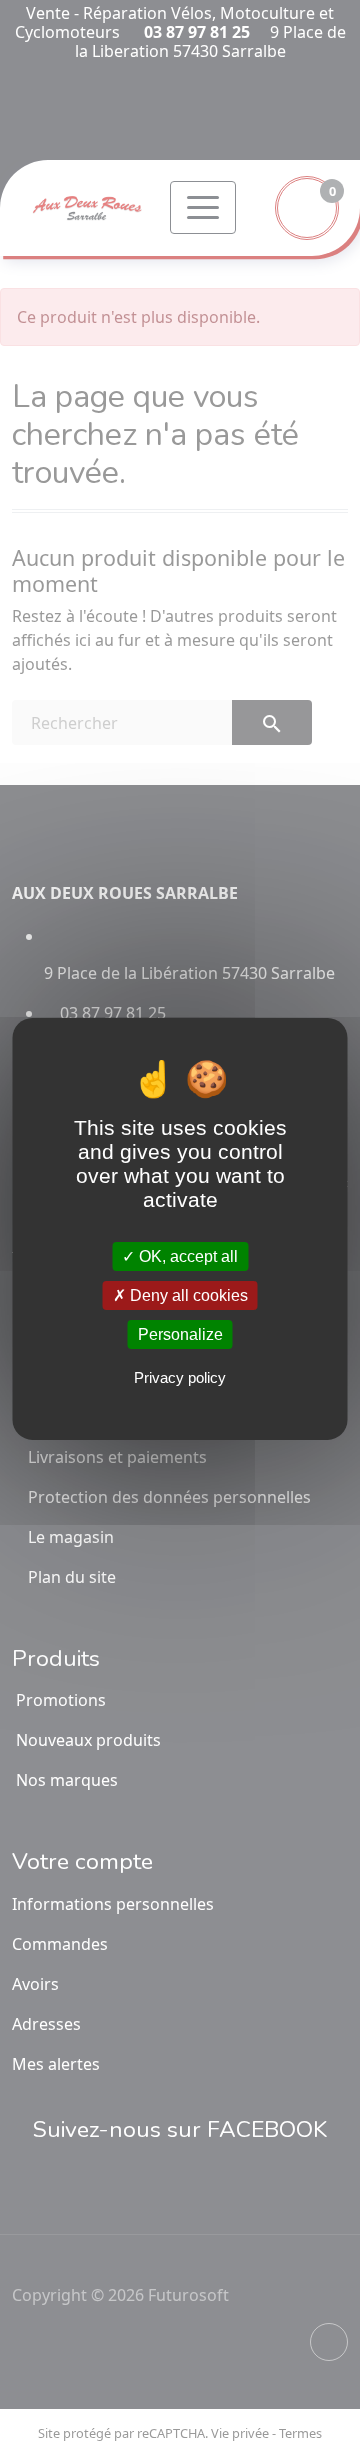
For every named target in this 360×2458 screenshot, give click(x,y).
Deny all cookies (187, 1295)
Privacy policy (180, 1377)
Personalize (180, 1334)
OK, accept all (186, 1255)
